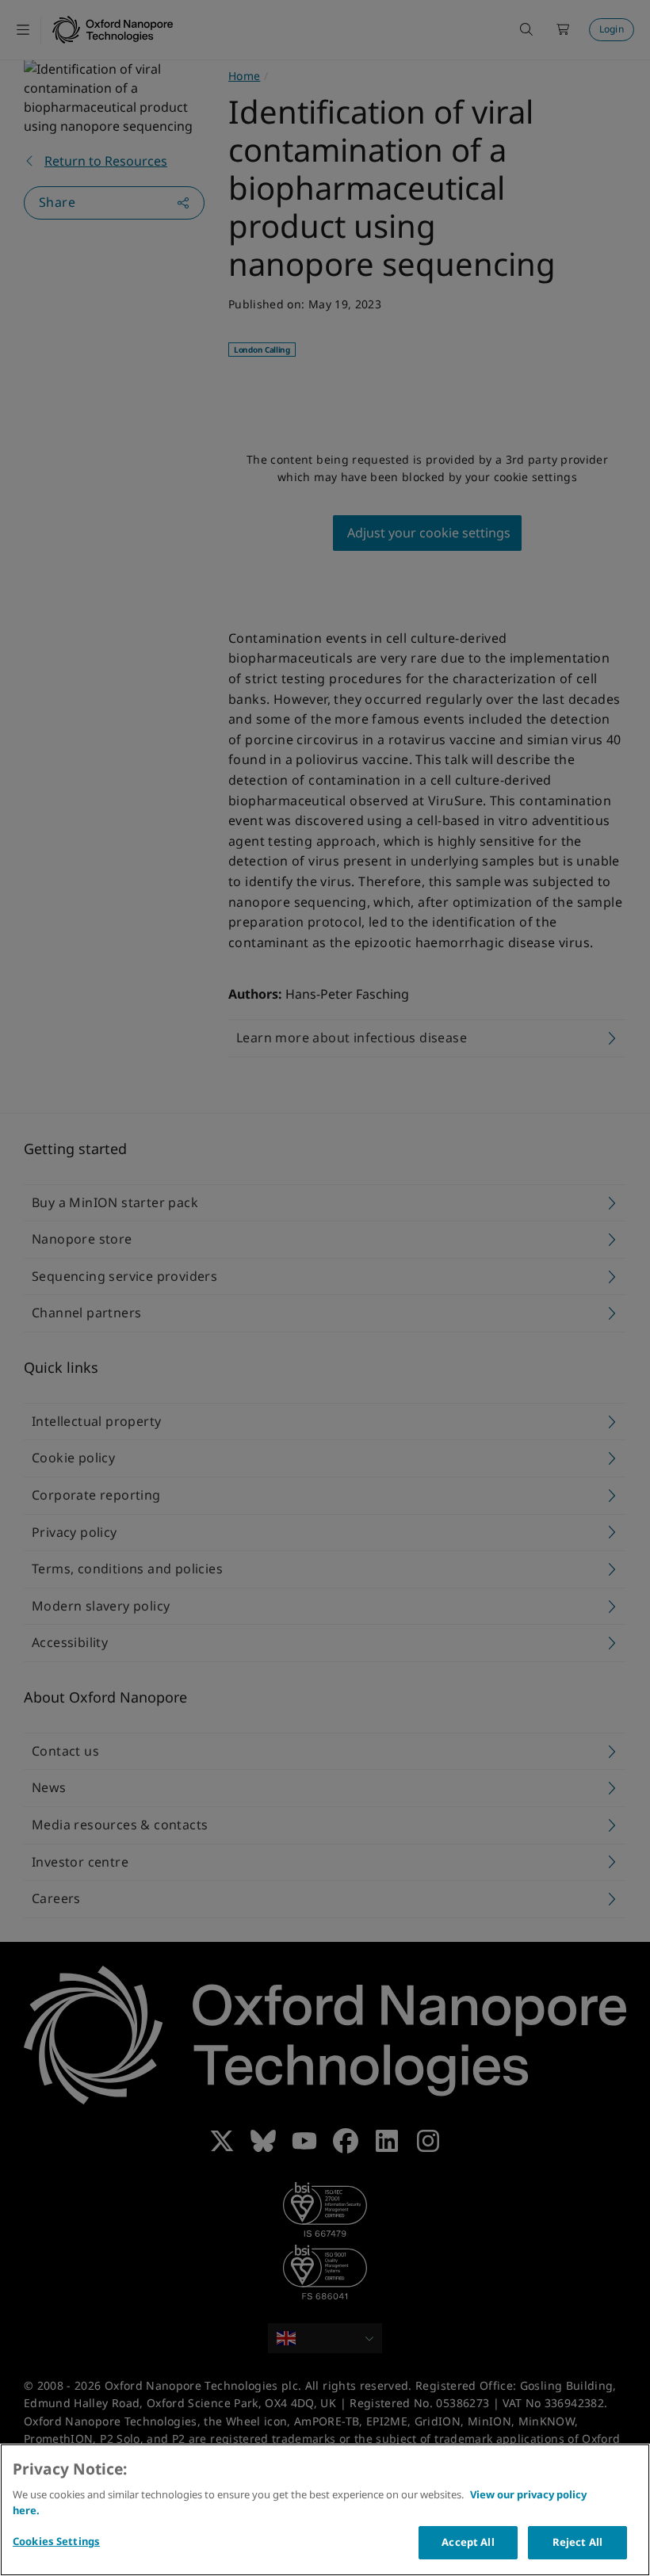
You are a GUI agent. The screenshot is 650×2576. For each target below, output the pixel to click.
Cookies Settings (56, 2541)
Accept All (468, 2542)
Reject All (577, 2542)
